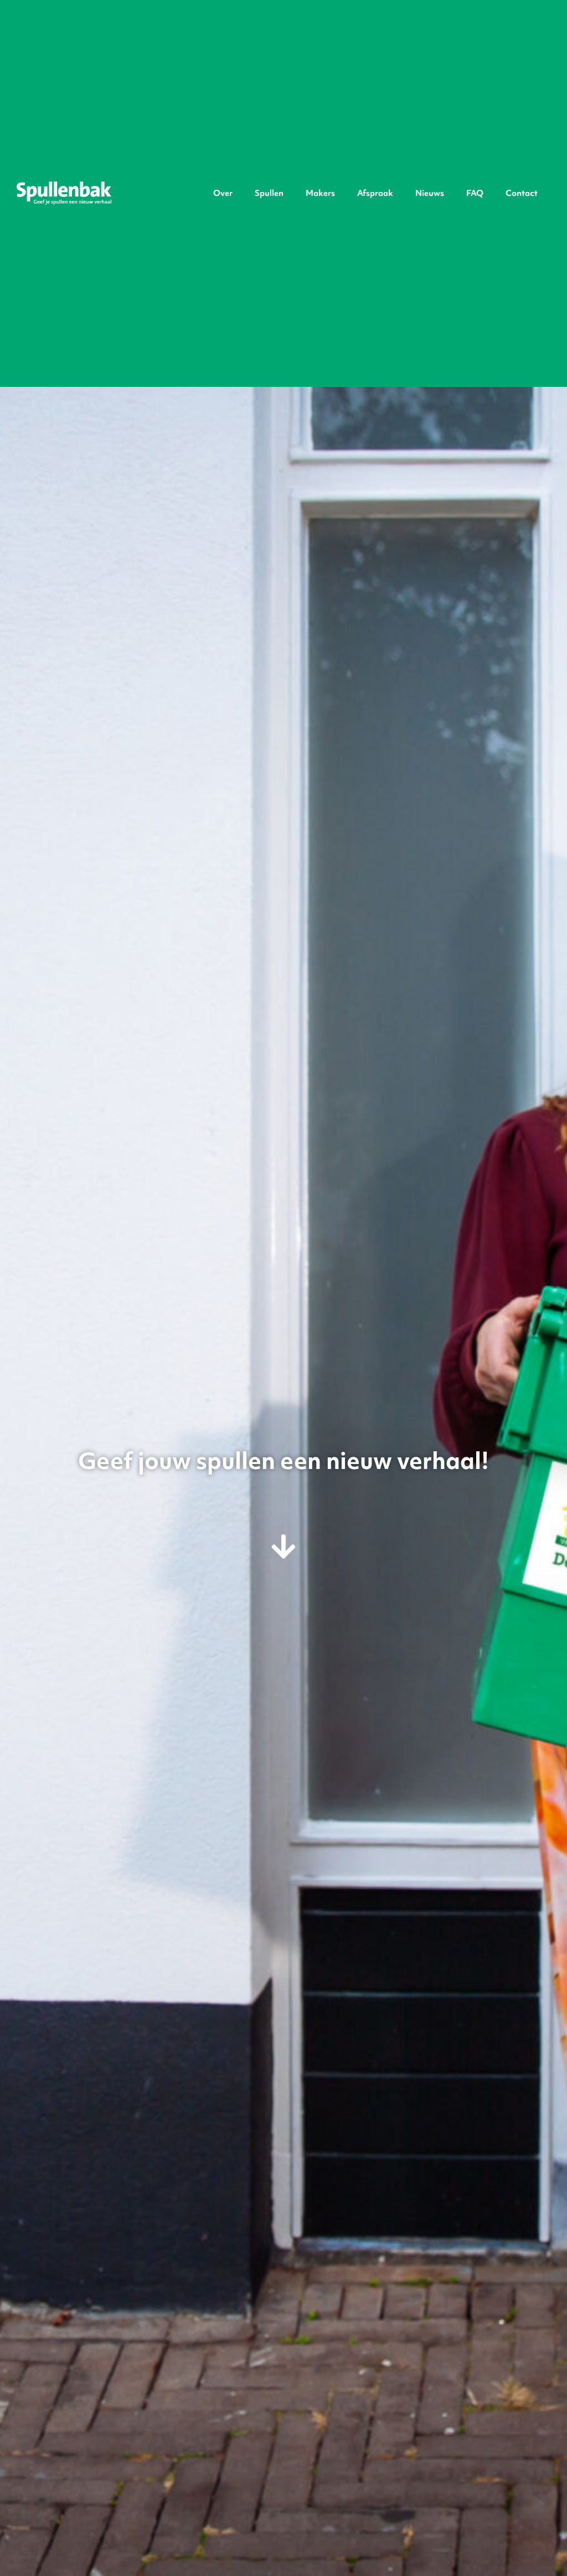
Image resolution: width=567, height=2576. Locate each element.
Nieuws (430, 193)
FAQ (475, 193)
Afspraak (375, 193)
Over (223, 193)
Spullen (269, 193)
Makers (320, 193)
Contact (522, 193)
